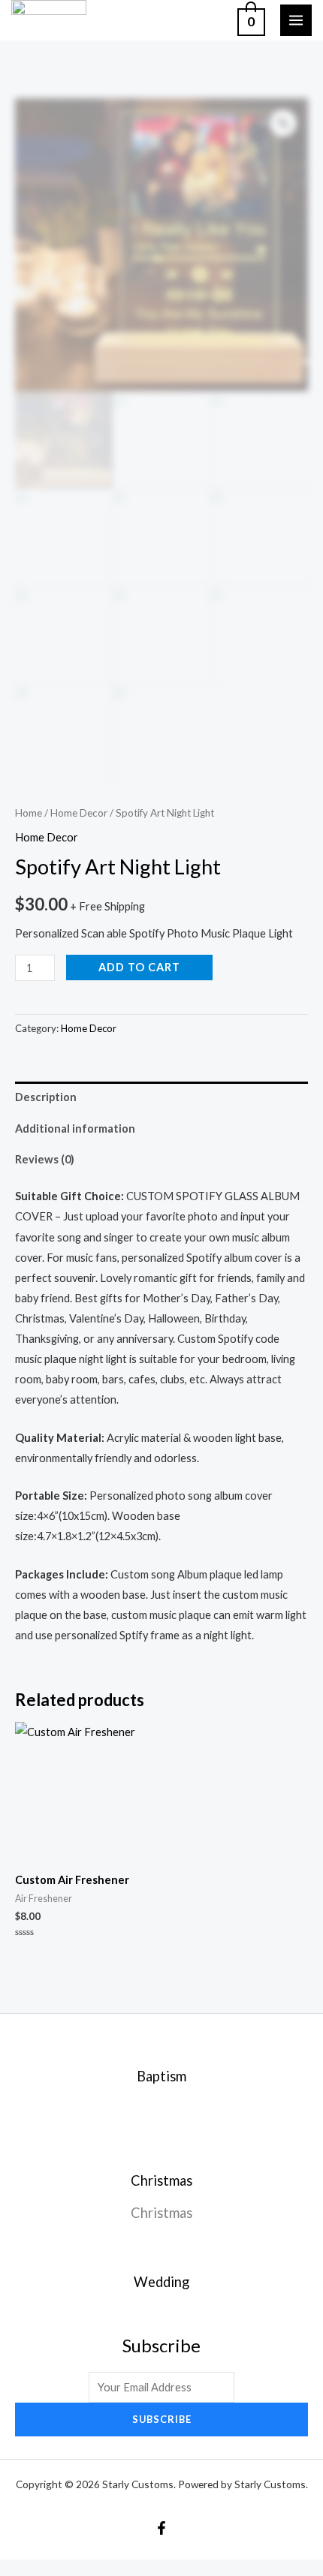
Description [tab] (46, 1097)
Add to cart (139, 967)
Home (29, 813)
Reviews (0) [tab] (45, 1159)
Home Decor (79, 813)
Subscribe (162, 2419)
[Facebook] (161, 2528)
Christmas (161, 2213)
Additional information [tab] (75, 1129)
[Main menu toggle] (296, 20)
